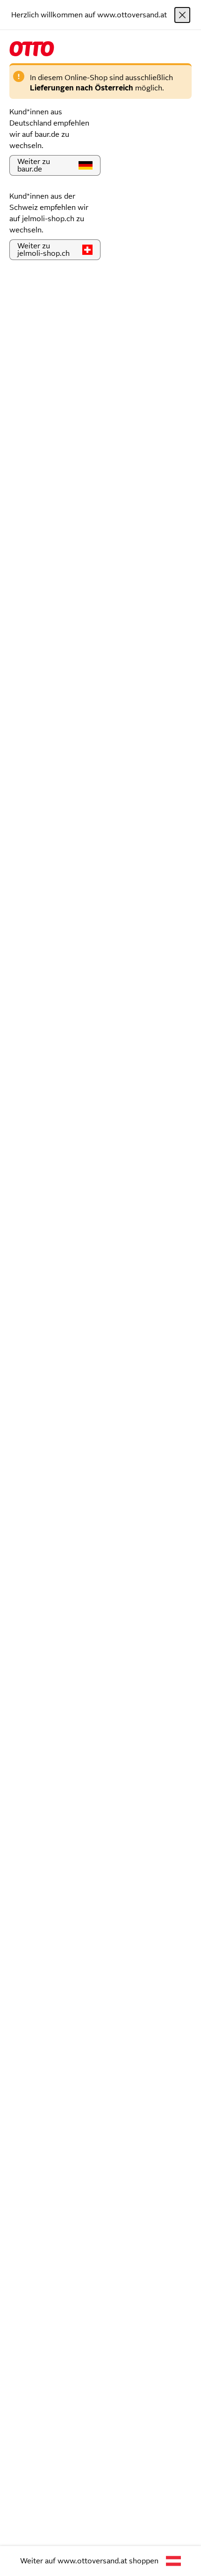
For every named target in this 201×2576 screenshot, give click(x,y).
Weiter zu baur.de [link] (34, 165)
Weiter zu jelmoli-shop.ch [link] (43, 249)
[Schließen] (182, 15)
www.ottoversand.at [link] (92, 2561)
